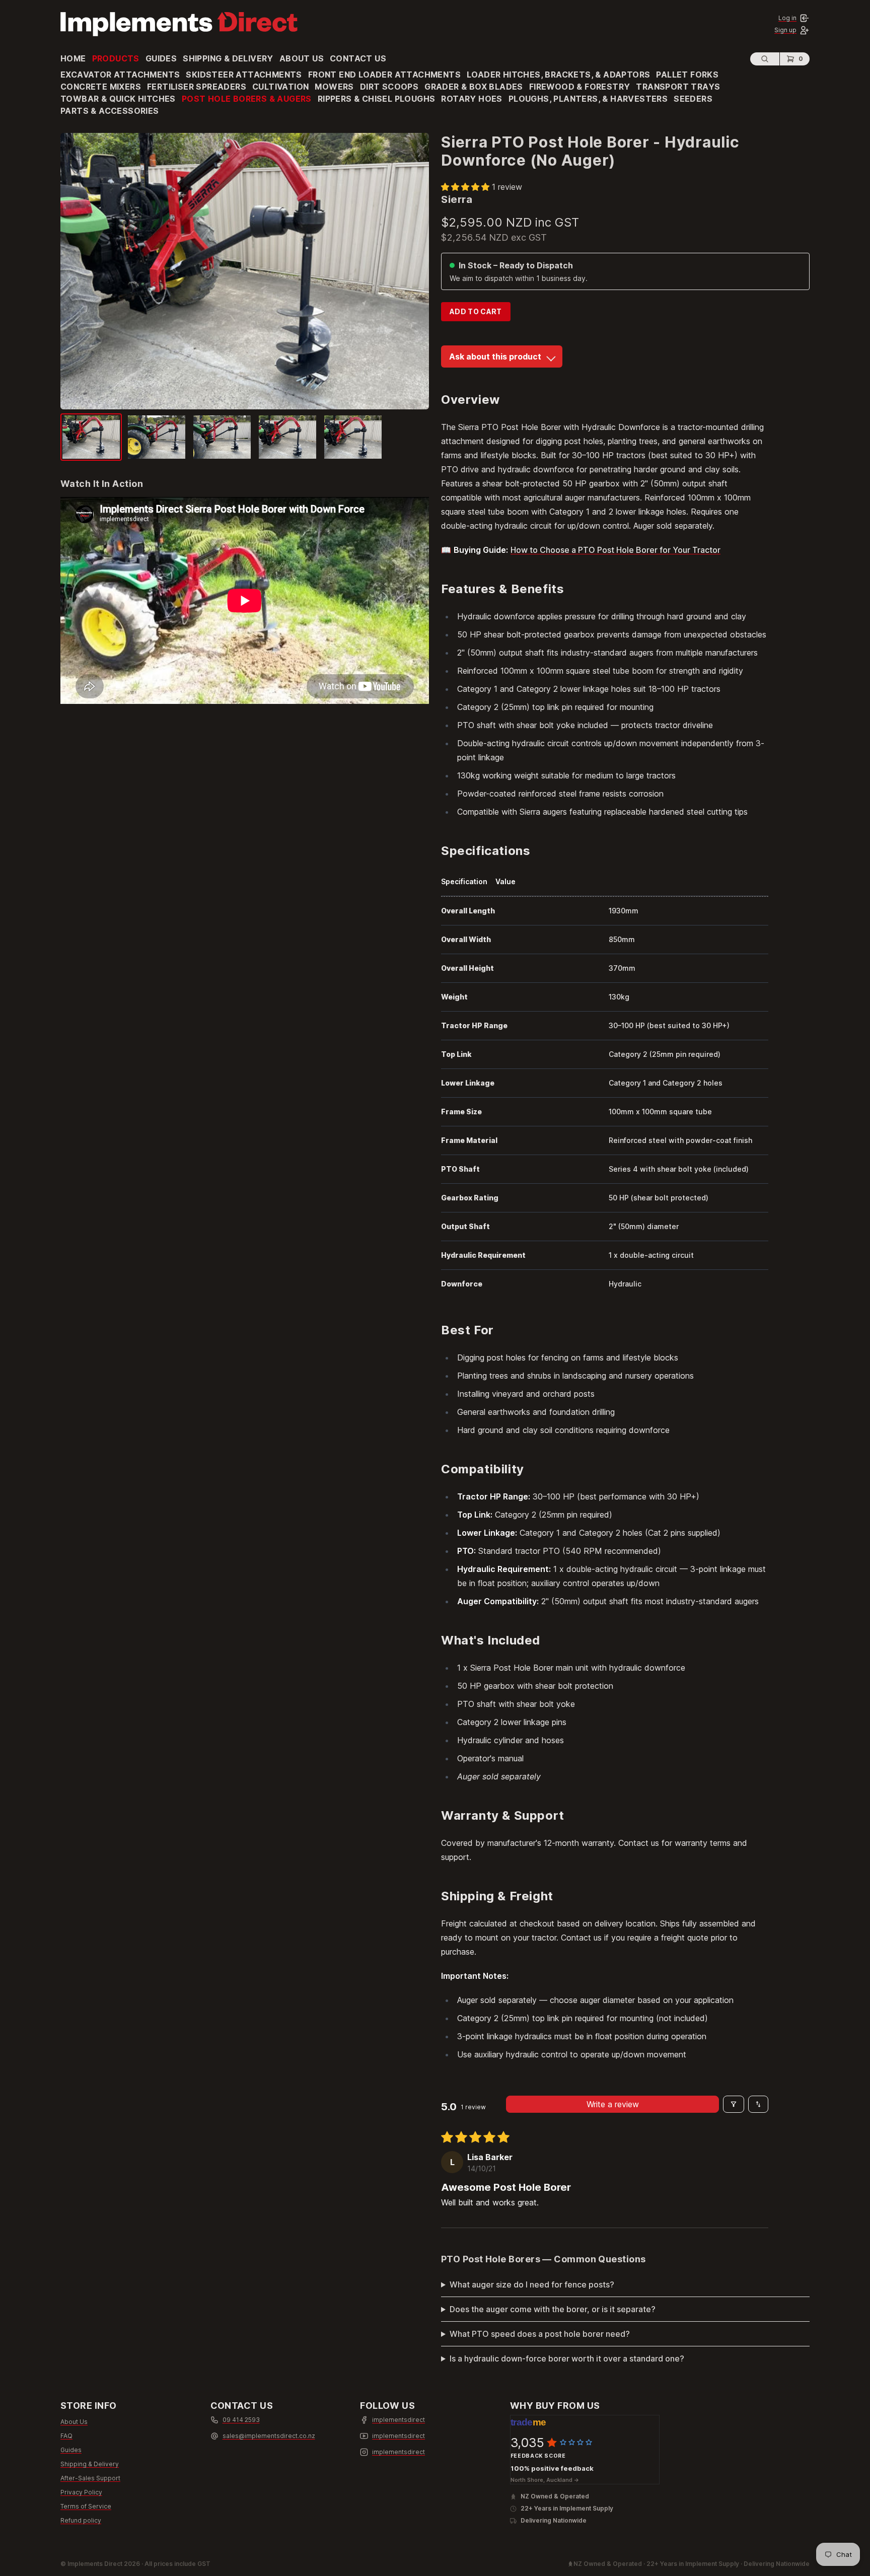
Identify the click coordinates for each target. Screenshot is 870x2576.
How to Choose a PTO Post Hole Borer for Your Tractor (615, 550)
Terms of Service (86, 2506)
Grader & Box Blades (474, 87)
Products (116, 58)
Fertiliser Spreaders (197, 87)
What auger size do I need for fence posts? (532, 2284)
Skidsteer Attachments (244, 75)
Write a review (613, 2104)
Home (73, 58)
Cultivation (280, 87)
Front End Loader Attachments (384, 75)
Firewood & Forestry (580, 87)
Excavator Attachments (120, 75)
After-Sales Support (90, 2478)
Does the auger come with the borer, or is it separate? (553, 2309)
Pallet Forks (687, 75)
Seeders (693, 99)
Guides (161, 58)
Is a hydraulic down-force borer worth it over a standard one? (567, 2358)
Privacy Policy (81, 2492)
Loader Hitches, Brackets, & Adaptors (558, 75)
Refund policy (81, 2520)
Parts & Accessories (110, 111)
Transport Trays (678, 87)
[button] (466, 187)
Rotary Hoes (472, 99)
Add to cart (476, 311)
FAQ (66, 2436)
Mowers (334, 87)
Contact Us (358, 58)
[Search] (765, 59)
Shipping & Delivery (228, 58)
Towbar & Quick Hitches (118, 99)
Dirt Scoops (389, 87)
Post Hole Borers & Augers (247, 99)
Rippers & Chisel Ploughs (377, 99)
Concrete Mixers (101, 87)
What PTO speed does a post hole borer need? (540, 2334)
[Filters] (734, 2104)
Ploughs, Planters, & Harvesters (588, 99)
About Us (302, 58)
